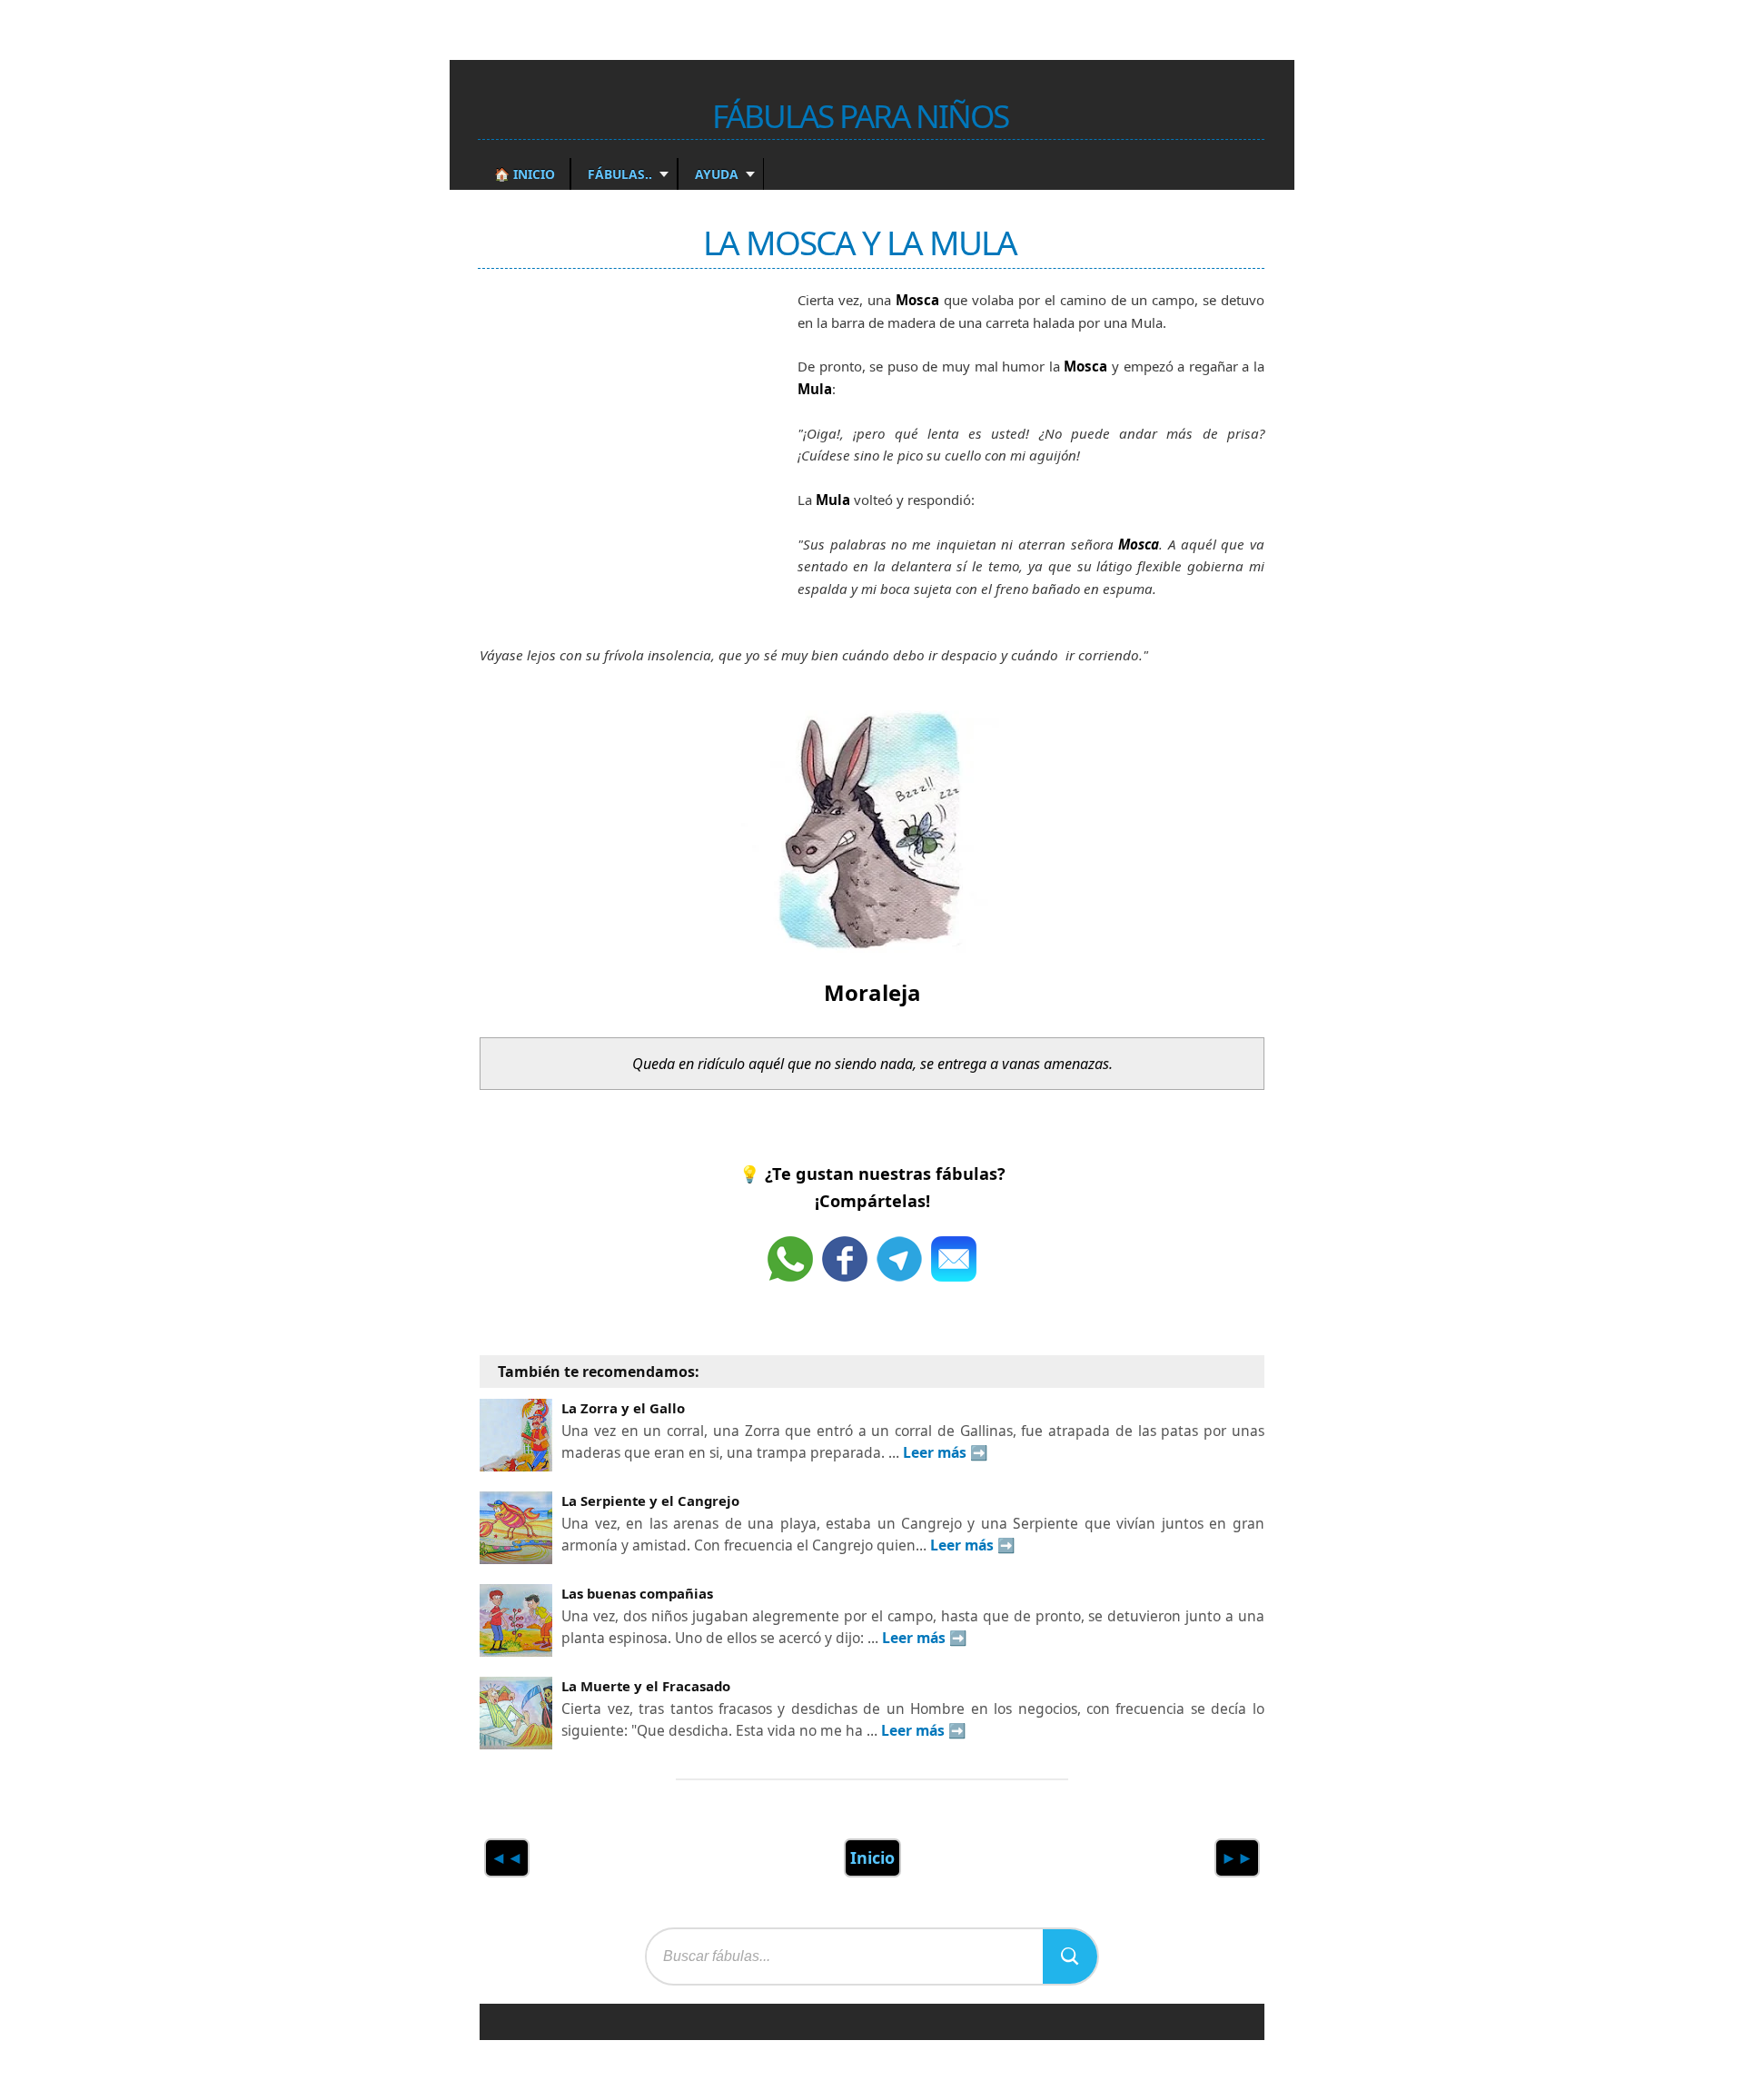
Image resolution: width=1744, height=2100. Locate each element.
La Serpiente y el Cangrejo (650, 1501)
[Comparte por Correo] (954, 1259)
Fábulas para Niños (860, 115)
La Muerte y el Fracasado (646, 1686)
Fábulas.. (618, 174)
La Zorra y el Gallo (623, 1408)
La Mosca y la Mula (860, 242)
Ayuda (715, 174)
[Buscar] (1070, 1956)
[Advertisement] (616, 430)
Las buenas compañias (637, 1593)
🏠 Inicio (525, 174)
